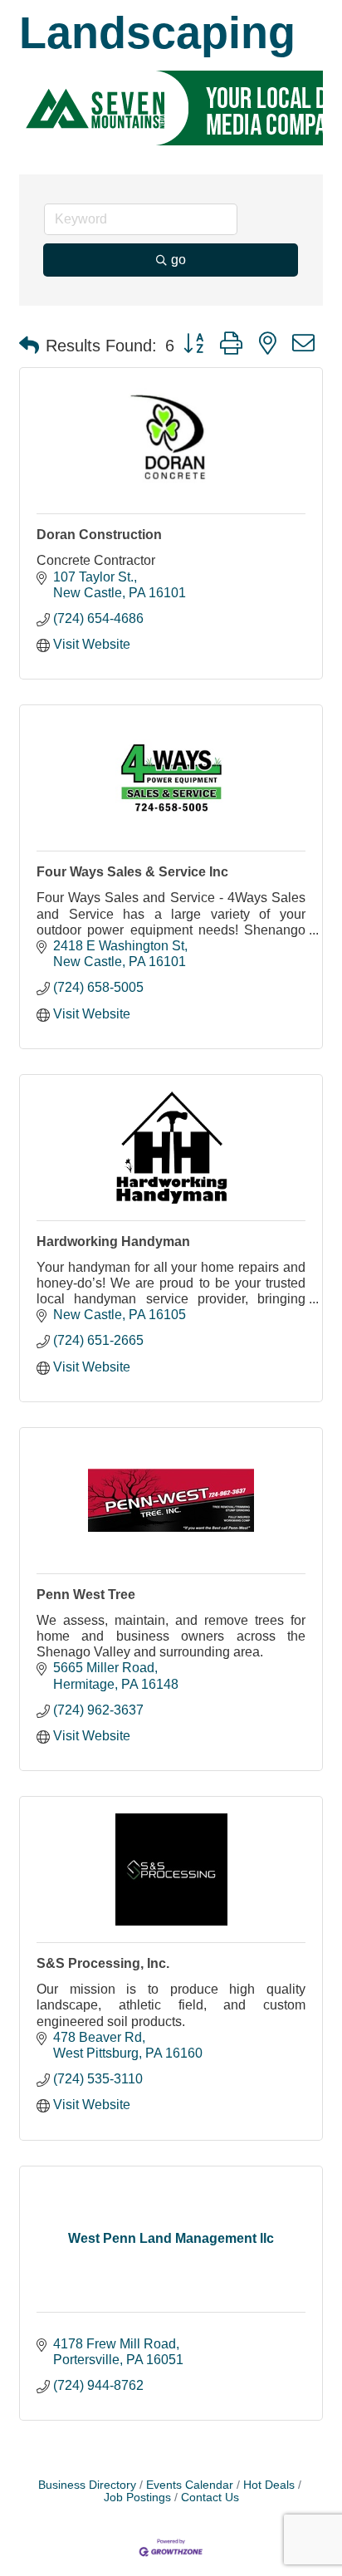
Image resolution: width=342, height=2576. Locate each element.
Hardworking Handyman (113, 1241)
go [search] (178, 260)
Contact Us (210, 2497)
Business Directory (87, 2485)
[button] (29, 346)
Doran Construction (99, 535)
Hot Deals (269, 2485)
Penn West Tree (86, 1595)
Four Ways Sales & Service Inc (132, 872)
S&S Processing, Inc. (103, 1963)
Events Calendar (190, 2485)
